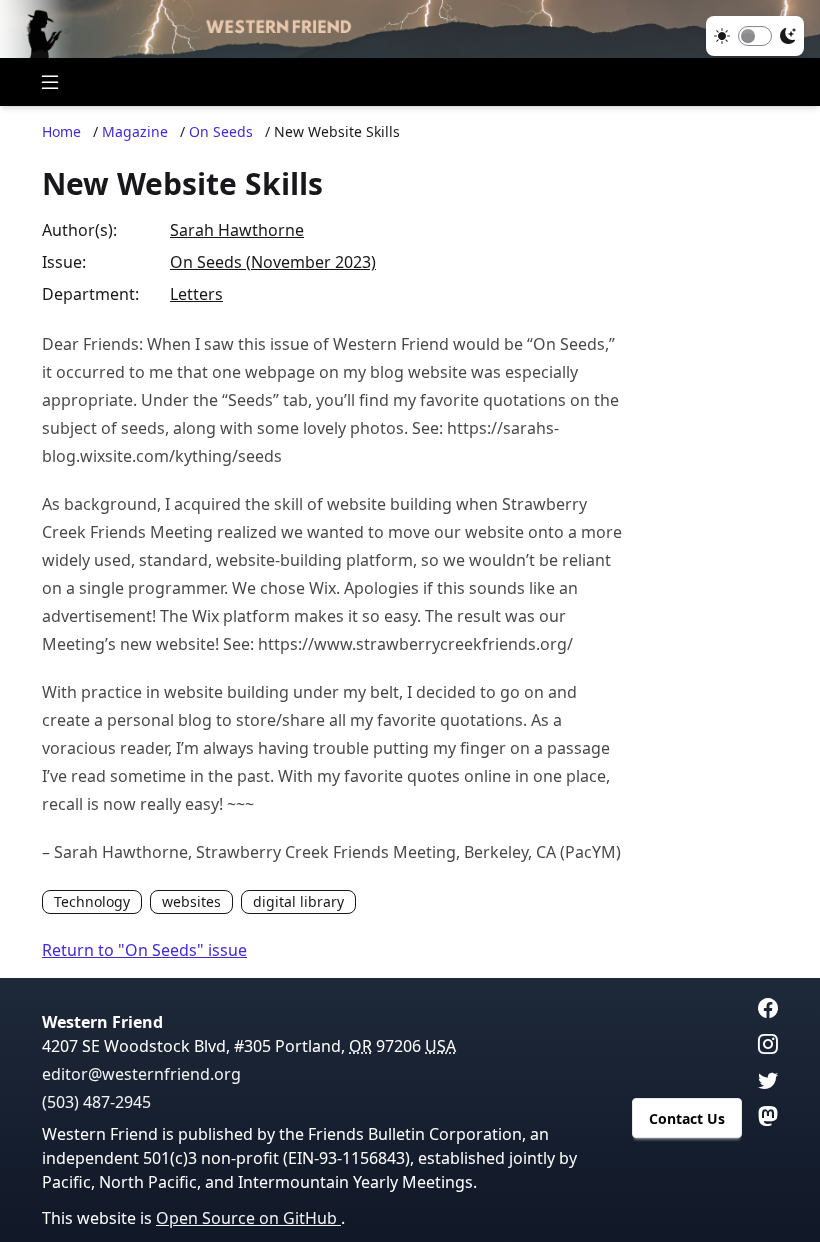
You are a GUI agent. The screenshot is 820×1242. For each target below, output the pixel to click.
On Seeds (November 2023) (273, 262)
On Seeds (221, 131)
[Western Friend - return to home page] (410, 29)
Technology (92, 901)
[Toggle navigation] (50, 82)
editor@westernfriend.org (141, 1074)
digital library (298, 901)
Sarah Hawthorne (237, 230)
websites (191, 901)
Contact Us (687, 1118)
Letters (196, 294)
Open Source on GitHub (248, 1218)
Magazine (135, 131)
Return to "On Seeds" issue (144, 950)
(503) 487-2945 (96, 1102)
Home (61, 131)
